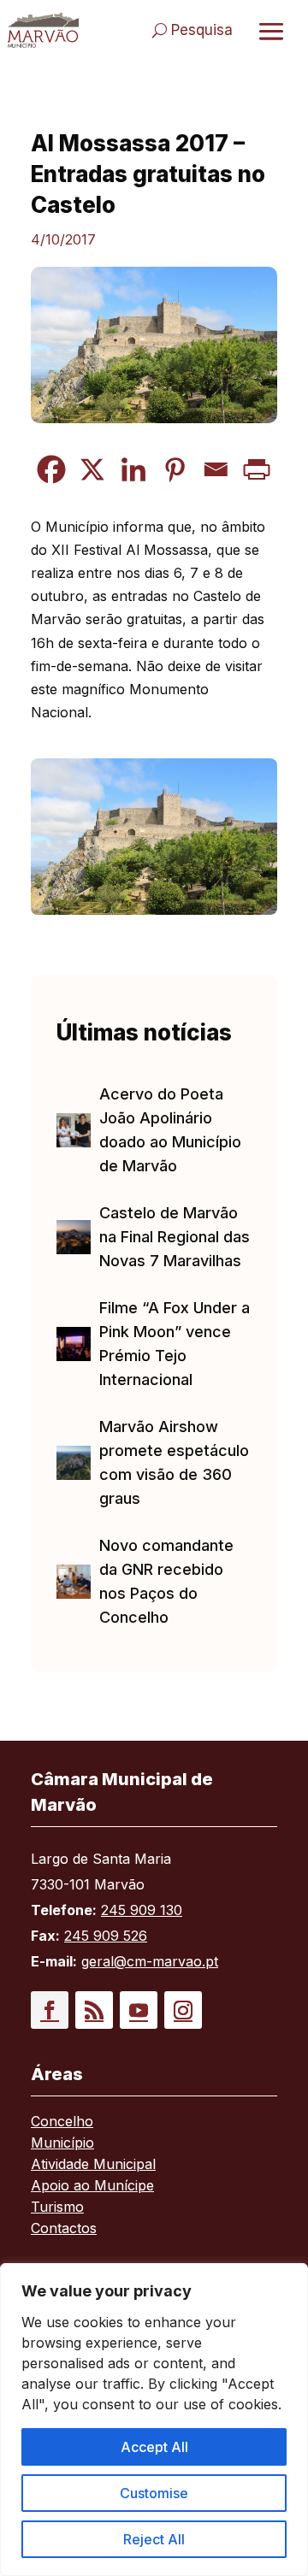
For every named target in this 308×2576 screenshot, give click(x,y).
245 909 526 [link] (106, 1936)
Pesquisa (202, 30)
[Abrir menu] (271, 31)
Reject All (154, 2539)
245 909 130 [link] (142, 1910)
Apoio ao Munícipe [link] (92, 2187)
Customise (154, 2493)
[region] (154, 2420)
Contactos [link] (64, 2229)
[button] (50, 2010)
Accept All (154, 2447)
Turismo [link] (57, 2208)
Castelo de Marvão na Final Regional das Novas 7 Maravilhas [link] (175, 1237)
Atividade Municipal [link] (93, 2165)
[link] (43, 30)
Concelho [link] (62, 2122)
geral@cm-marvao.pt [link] (150, 1961)
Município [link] (62, 2144)
